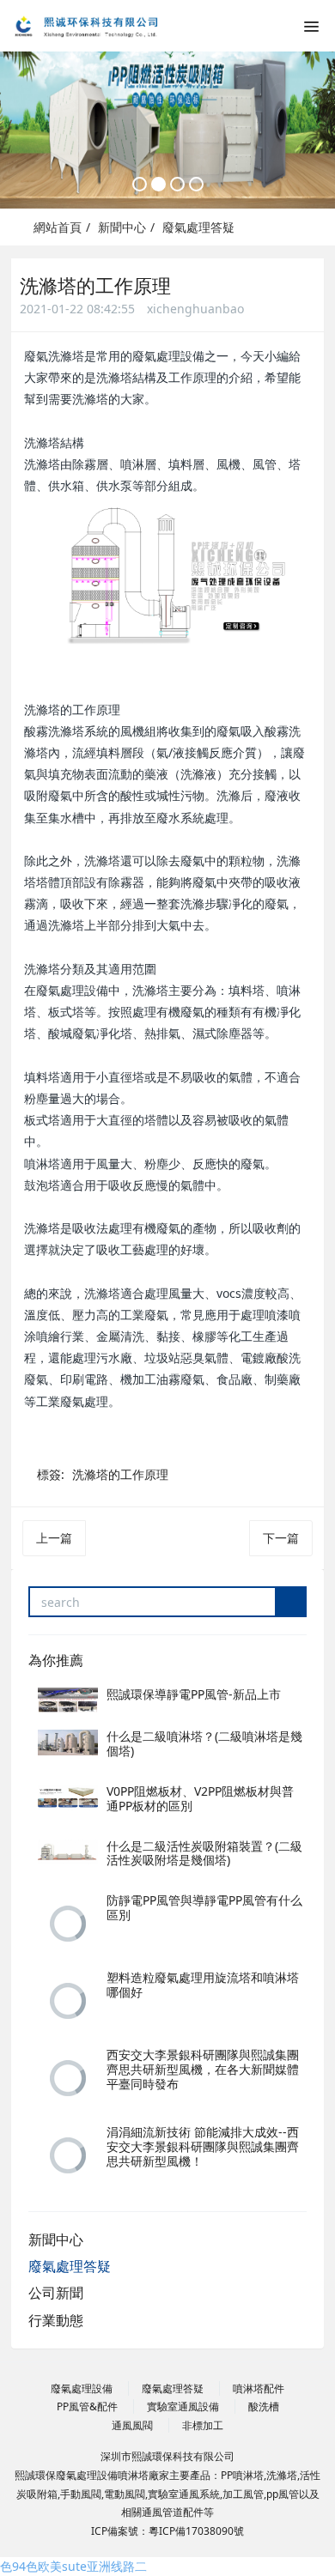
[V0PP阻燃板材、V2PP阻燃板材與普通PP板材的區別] (68, 1797)
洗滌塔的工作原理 (120, 1474)
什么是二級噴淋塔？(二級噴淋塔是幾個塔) (204, 1743)
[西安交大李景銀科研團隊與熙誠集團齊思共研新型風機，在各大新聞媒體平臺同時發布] (68, 2078)
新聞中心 (122, 227)
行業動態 (56, 2320)
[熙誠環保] (99, 26)
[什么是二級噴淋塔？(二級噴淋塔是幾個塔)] (68, 1743)
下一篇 (281, 1538)
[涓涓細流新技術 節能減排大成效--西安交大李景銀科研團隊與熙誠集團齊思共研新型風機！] (68, 2155)
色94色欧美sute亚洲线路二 (73, 2566)
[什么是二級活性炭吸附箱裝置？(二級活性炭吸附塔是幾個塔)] (68, 1852)
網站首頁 (56, 227)
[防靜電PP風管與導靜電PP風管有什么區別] (68, 1924)
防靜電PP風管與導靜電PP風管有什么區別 (204, 1907)
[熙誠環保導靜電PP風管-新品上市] (68, 1700)
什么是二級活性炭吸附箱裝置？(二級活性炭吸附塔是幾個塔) (204, 1853)
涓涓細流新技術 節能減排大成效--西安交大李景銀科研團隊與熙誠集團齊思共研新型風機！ (203, 2146)
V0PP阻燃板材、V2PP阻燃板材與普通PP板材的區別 (200, 1798)
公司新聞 (56, 2293)
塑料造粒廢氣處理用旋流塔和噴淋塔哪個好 (203, 1985)
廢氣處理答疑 (198, 227)
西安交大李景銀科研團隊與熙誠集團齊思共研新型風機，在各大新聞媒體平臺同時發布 (203, 2069)
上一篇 (54, 1538)
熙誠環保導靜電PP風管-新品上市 (194, 1694)
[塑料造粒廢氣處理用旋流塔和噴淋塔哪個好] (68, 2001)
